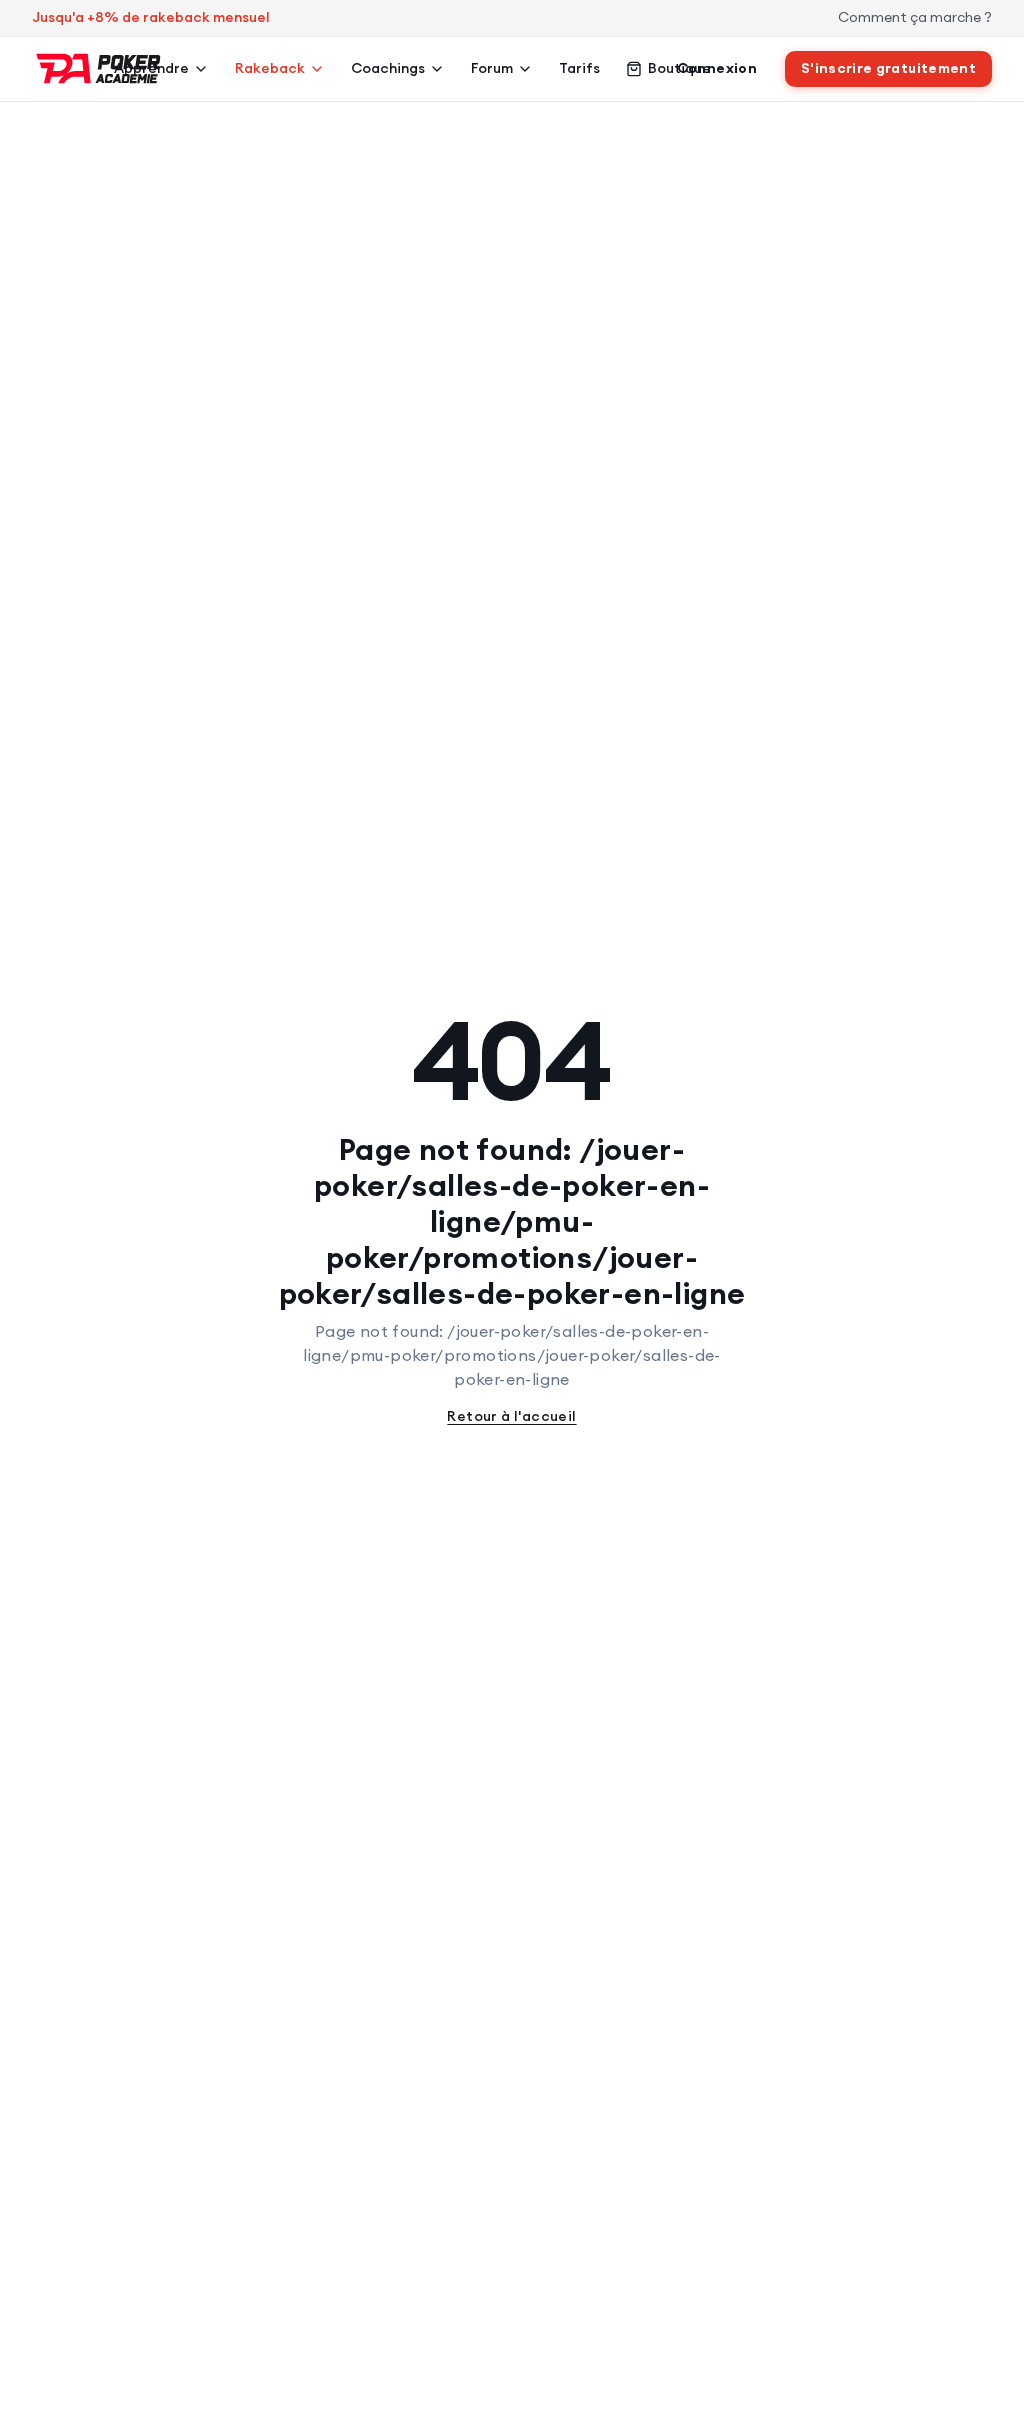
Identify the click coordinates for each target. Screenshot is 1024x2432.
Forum (492, 68)
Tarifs (579, 68)
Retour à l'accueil (511, 1416)
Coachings (388, 68)
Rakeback (270, 68)
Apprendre (151, 68)
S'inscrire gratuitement (888, 68)
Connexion (717, 68)
